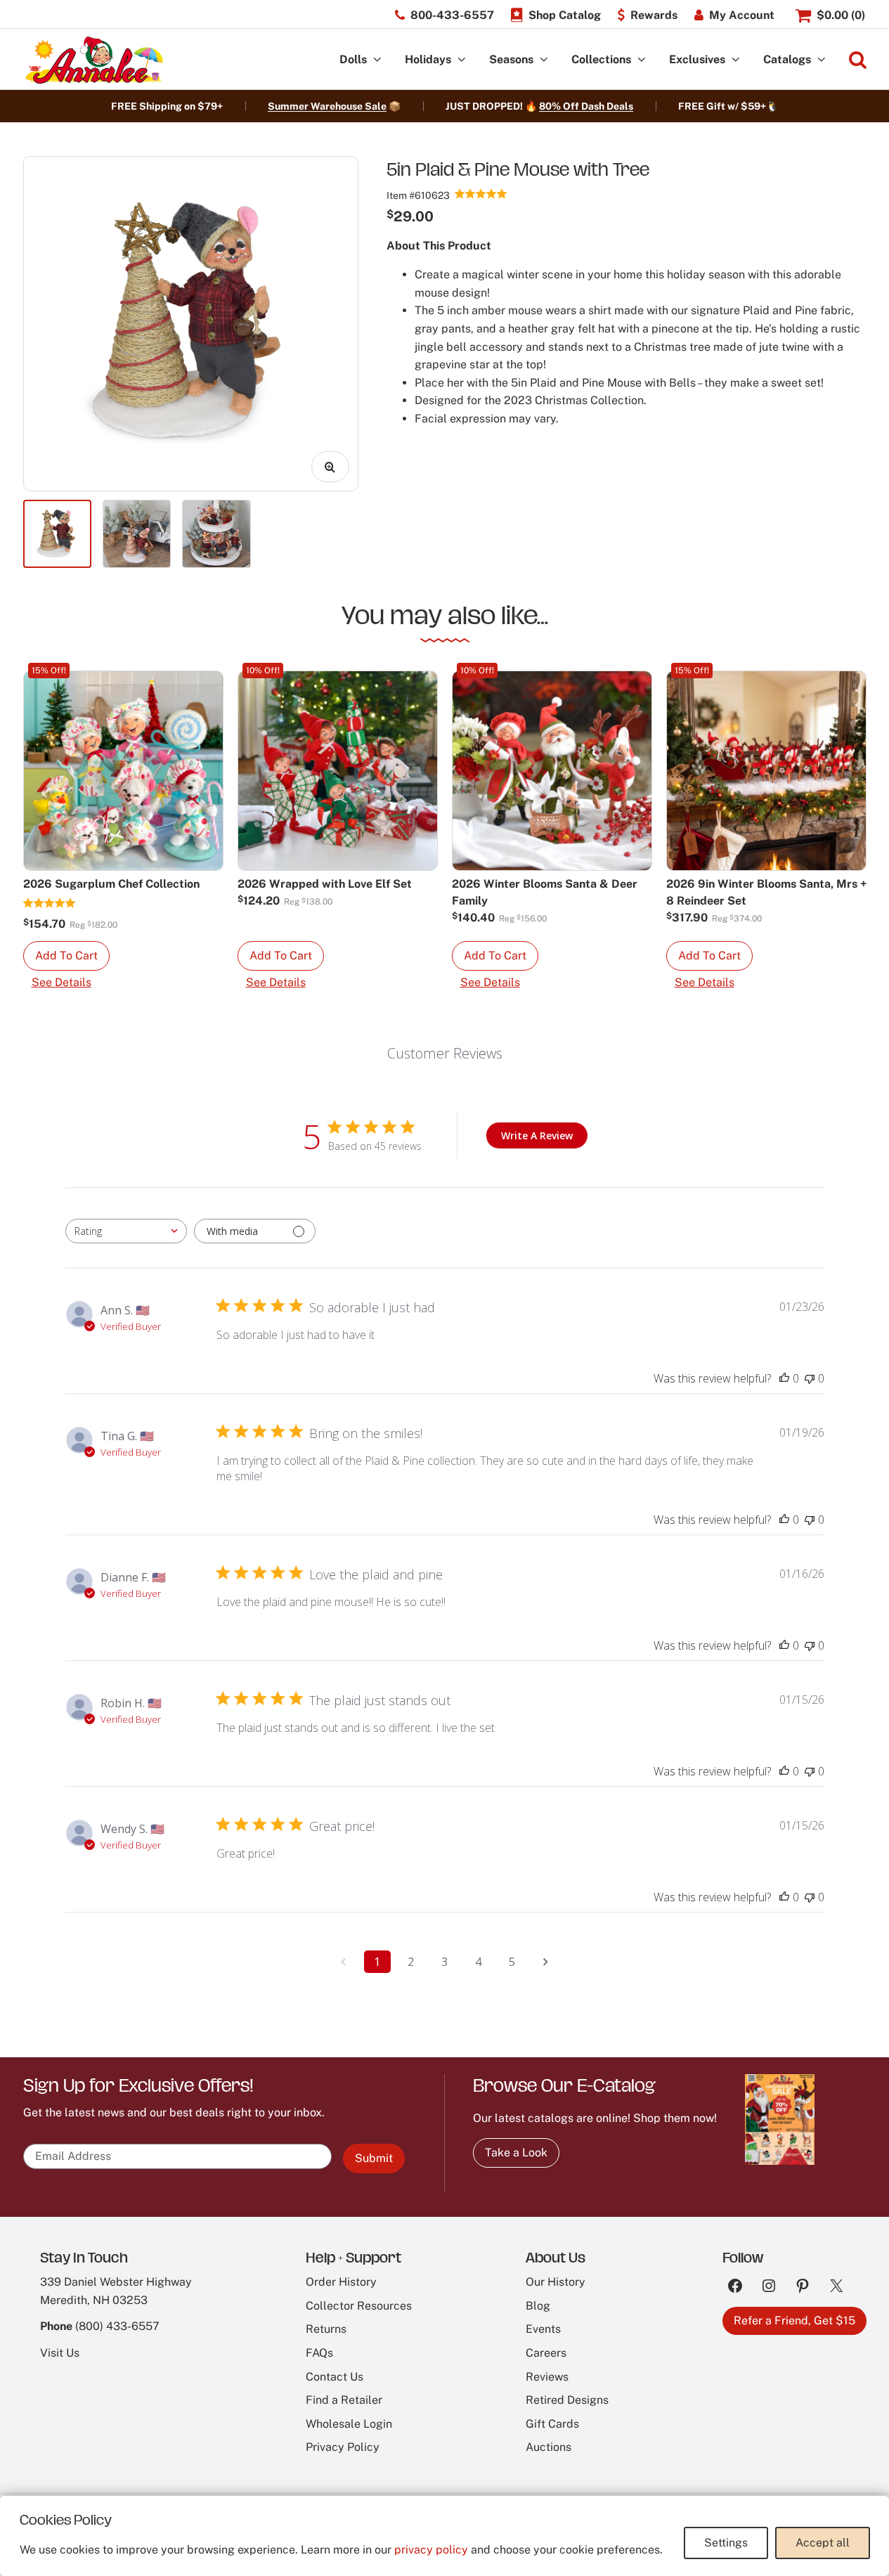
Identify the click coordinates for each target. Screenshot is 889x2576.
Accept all (823, 2543)
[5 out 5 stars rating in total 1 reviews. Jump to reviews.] (50, 902)
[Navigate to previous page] (344, 1962)
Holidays (428, 59)
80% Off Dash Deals (586, 106)
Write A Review (537, 1135)
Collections (601, 59)
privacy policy (431, 2550)
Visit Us (60, 2353)
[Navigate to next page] (546, 1962)
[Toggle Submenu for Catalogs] (822, 60)
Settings (726, 2543)
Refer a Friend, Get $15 (794, 2321)
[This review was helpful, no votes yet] (784, 1378)
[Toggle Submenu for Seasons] (544, 60)
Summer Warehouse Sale (327, 106)
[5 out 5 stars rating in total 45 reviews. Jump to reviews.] (481, 193)
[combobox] (126, 1231)
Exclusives (697, 59)
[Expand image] (330, 467)
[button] (66, 956)
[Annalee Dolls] (93, 60)
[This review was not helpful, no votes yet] (810, 1378)
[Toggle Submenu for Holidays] (462, 60)
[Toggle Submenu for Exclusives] (736, 60)
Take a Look (516, 2153)
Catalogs (787, 59)
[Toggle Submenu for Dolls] (377, 60)
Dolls (353, 59)
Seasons (511, 59)
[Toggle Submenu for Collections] (642, 60)
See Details (61, 982)
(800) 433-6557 (117, 2326)
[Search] (858, 60)
